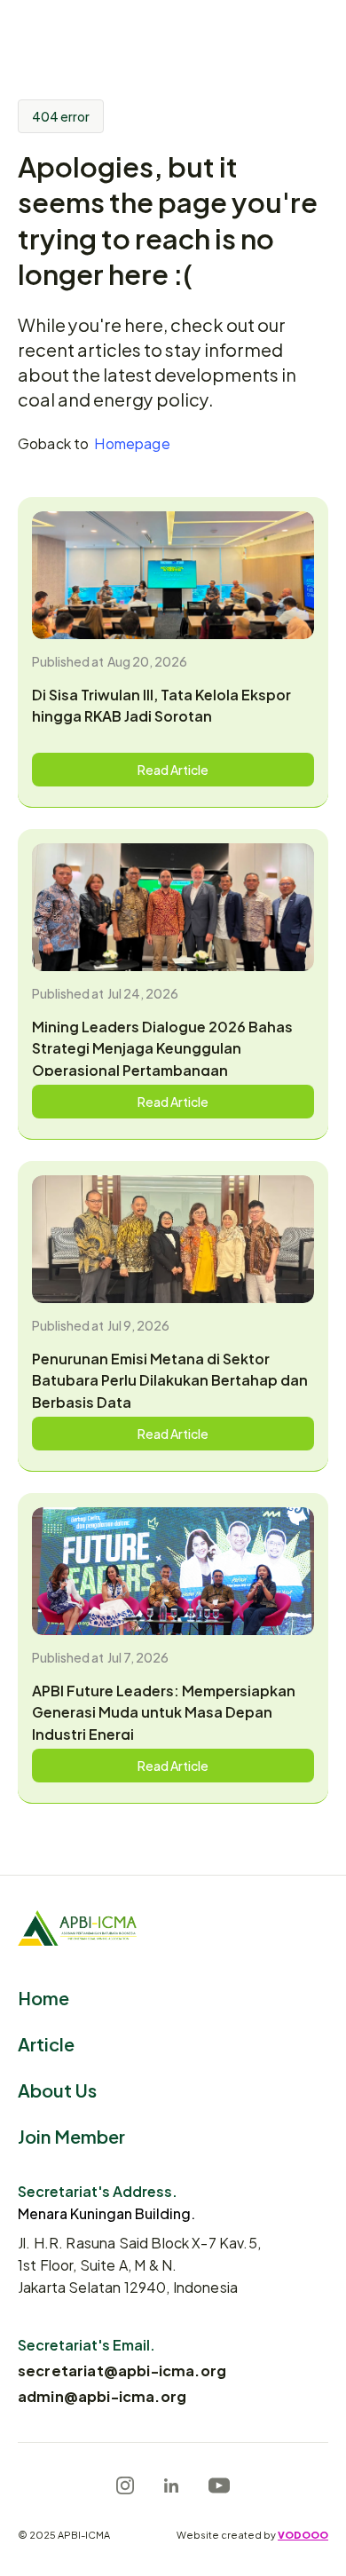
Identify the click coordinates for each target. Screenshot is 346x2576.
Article (46, 2043)
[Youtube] (219, 2485)
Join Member (71, 2135)
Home (43, 1997)
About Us (57, 2089)
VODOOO (303, 2534)
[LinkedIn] (171, 2485)
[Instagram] (125, 2485)
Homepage (132, 443)
